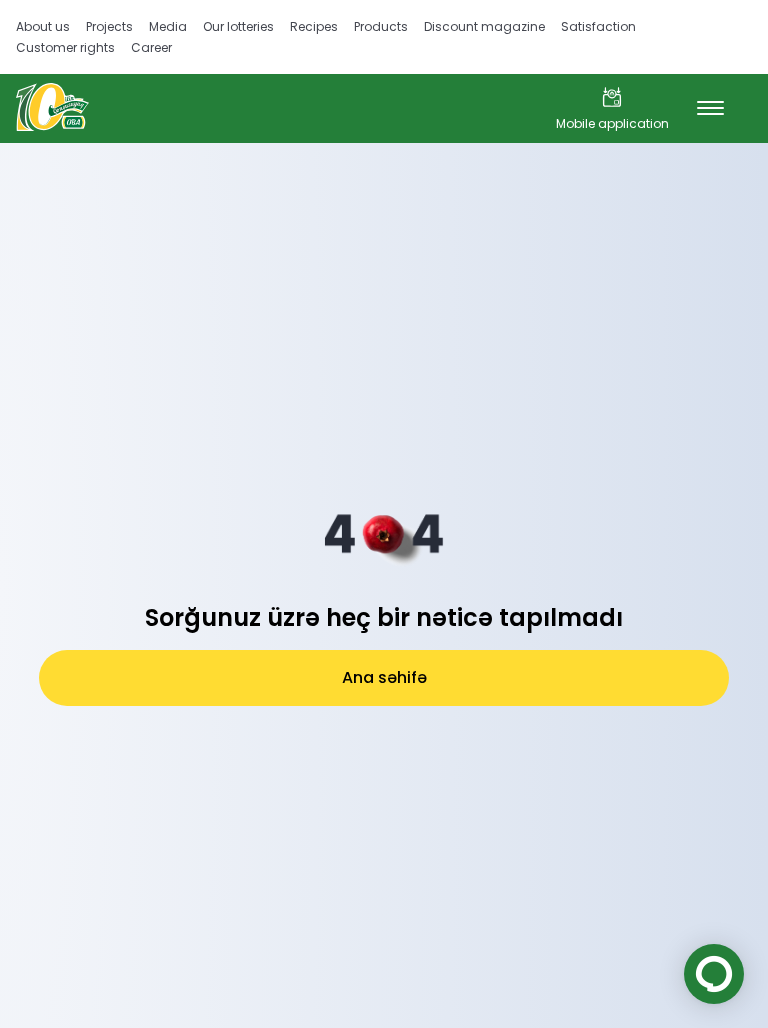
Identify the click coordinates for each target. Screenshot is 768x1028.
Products (381, 26)
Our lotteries (238, 26)
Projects (109, 26)
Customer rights (65, 47)
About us (43, 26)
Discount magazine (484, 26)
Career (151, 47)
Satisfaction (598, 26)
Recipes (314, 26)
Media (168, 26)
